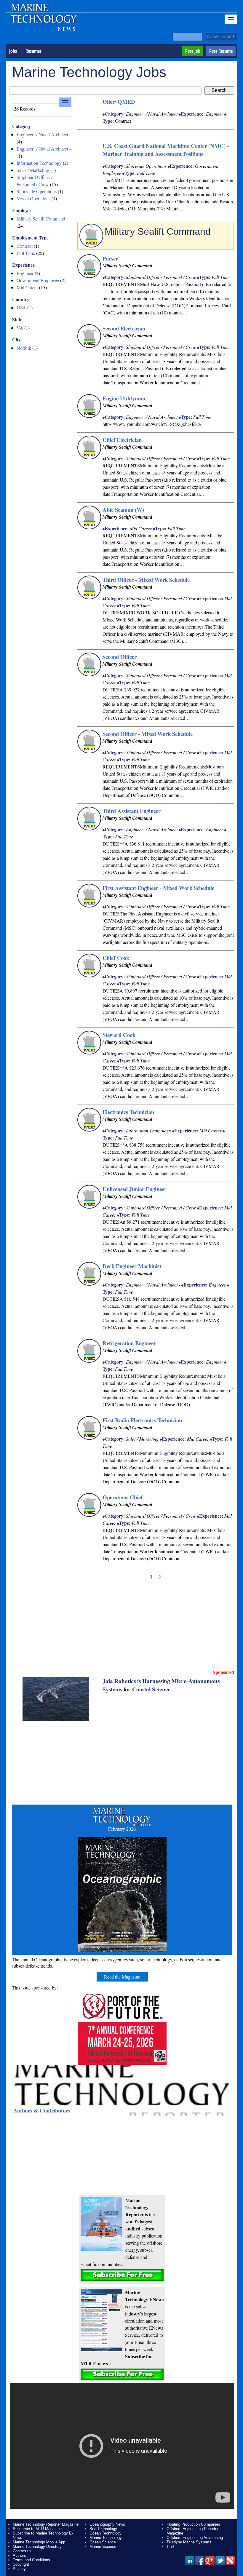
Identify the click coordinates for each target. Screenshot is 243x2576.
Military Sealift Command (41, 219)
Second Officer (120, 657)
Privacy (19, 2569)
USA (21, 307)
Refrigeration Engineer (129, 1343)
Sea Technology (103, 2529)
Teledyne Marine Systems (189, 2542)
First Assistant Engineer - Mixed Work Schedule (158, 888)
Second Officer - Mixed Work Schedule (148, 734)
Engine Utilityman (124, 398)
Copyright (21, 2564)
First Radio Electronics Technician (142, 1420)
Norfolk (24, 348)
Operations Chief (123, 1497)
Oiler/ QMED (119, 102)
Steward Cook (119, 1035)
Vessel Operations (33, 198)
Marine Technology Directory (37, 2547)
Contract (25, 246)
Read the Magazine (122, 1977)
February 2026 (122, 1829)
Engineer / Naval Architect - (44, 149)
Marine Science (103, 2547)
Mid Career (27, 287)
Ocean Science (103, 2542)
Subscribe (122, 2275)
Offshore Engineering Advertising (195, 2538)
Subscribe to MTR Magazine (37, 2529)
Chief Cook (116, 958)
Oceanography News (107, 2524)
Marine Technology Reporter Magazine (46, 2524)
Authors (19, 2555)
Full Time (26, 253)
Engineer (25, 273)
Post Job (193, 51)
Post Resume (221, 51)
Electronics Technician (128, 1112)
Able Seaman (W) (123, 510)
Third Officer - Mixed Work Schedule (146, 580)
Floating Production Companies (193, 2524)
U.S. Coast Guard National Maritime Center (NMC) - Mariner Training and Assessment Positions (166, 150)
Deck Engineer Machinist (132, 1266)
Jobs (13, 51)
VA (20, 328)
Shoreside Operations (37, 191)
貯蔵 (170, 2547)
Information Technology (39, 163)
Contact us (22, 2551)
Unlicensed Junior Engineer (135, 1189)
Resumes (33, 51)
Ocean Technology (105, 2533)
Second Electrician (124, 328)
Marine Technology (106, 2538)
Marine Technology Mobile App (39, 2542)
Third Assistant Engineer (132, 811)
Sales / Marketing (33, 170)
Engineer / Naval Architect (42, 134)
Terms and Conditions (31, 2560)
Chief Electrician (122, 440)
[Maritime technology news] (43, 22)
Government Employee (38, 280)
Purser (110, 258)
